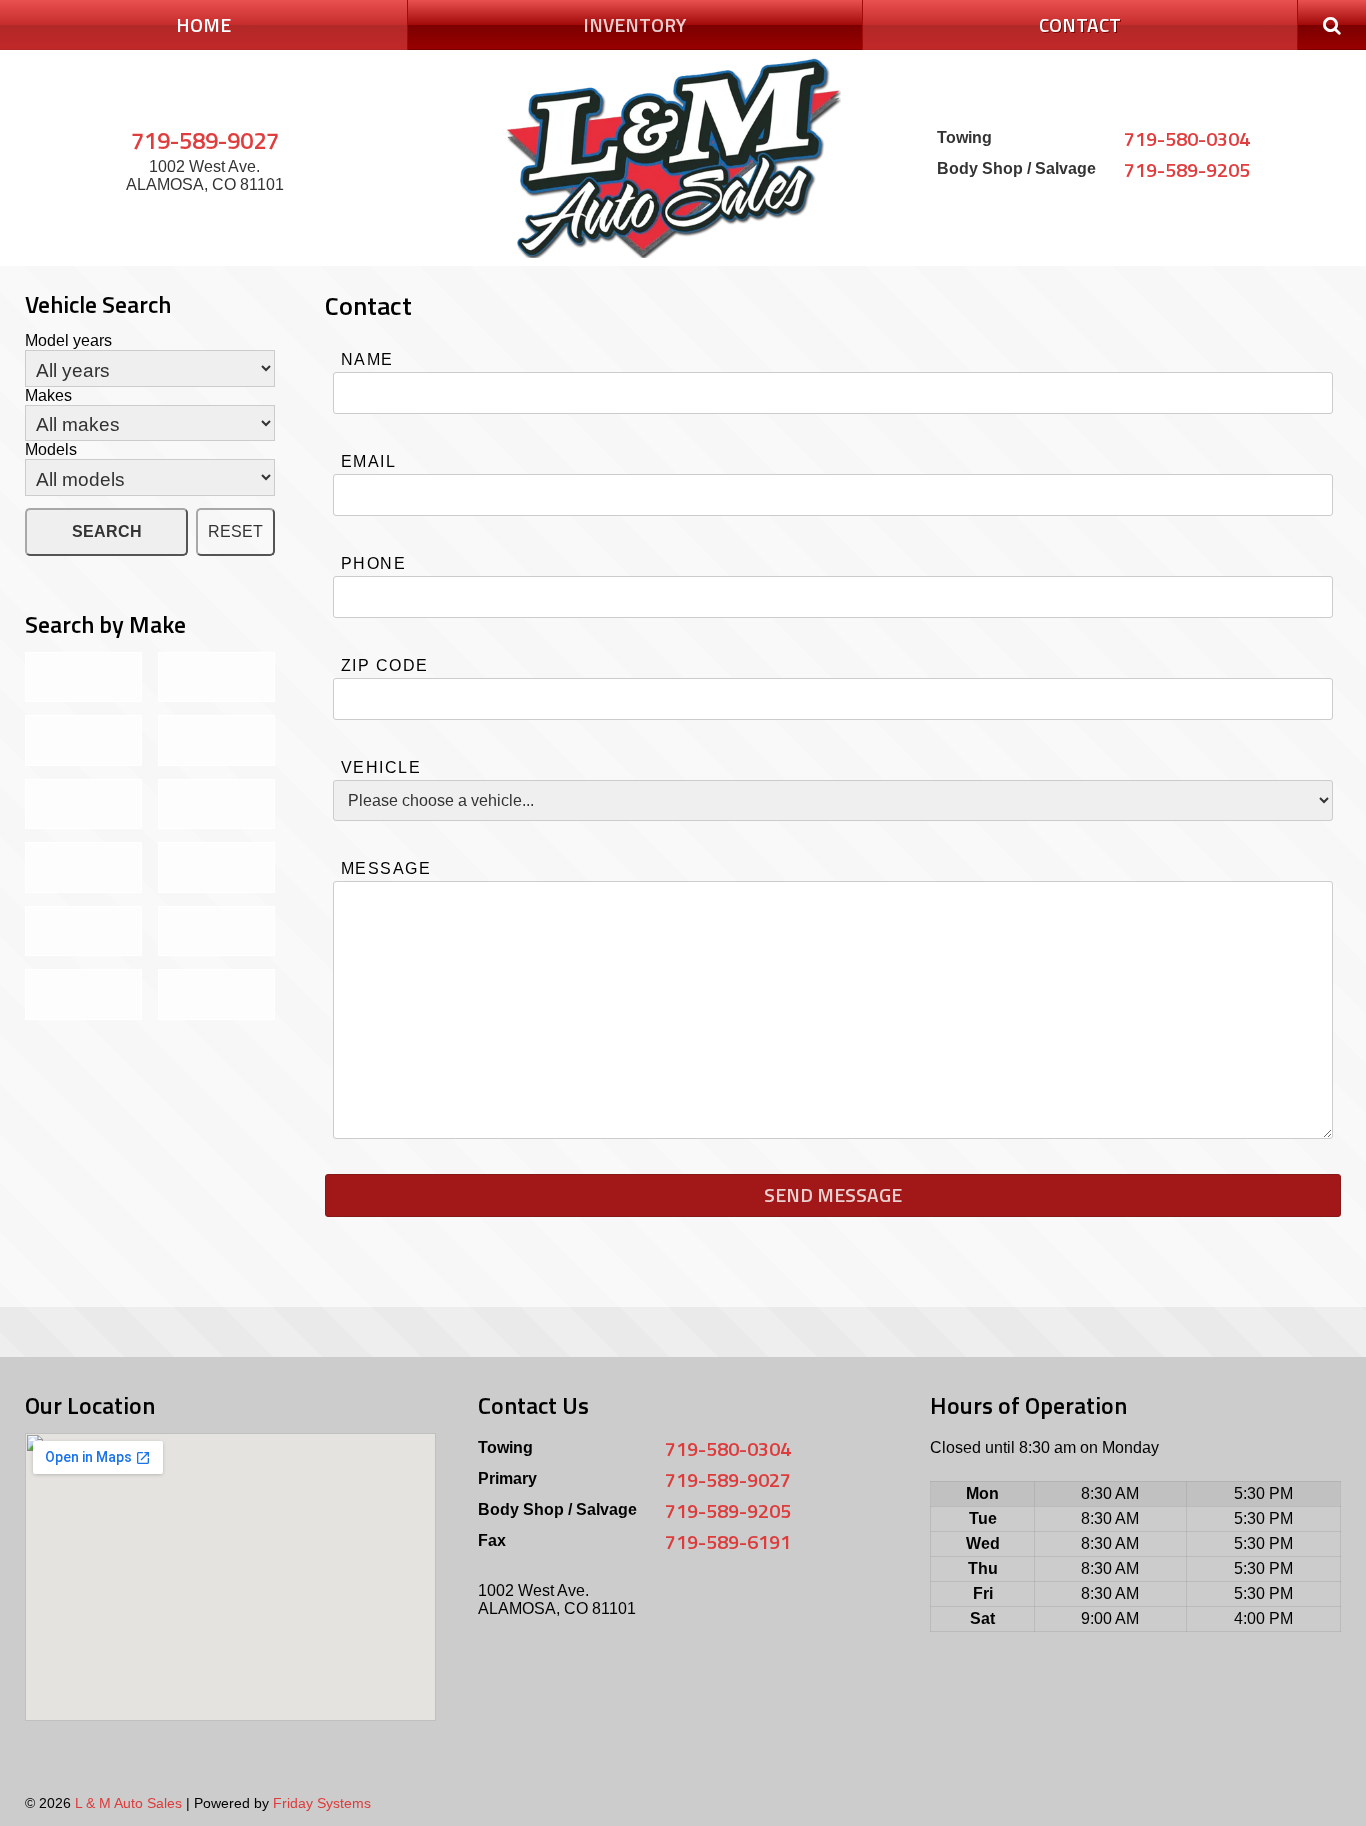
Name (367, 359)
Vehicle (381, 767)
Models (51, 449)
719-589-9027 (205, 140)
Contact (1080, 24)
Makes (48, 395)
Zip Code (385, 665)
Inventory (634, 24)
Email (368, 461)
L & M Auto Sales (128, 1803)
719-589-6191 (728, 1541)
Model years (68, 340)
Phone (373, 563)
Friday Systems (322, 1803)
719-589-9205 (1187, 169)
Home (203, 24)
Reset (235, 531)
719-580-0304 (1187, 138)
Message (386, 868)
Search (107, 531)
